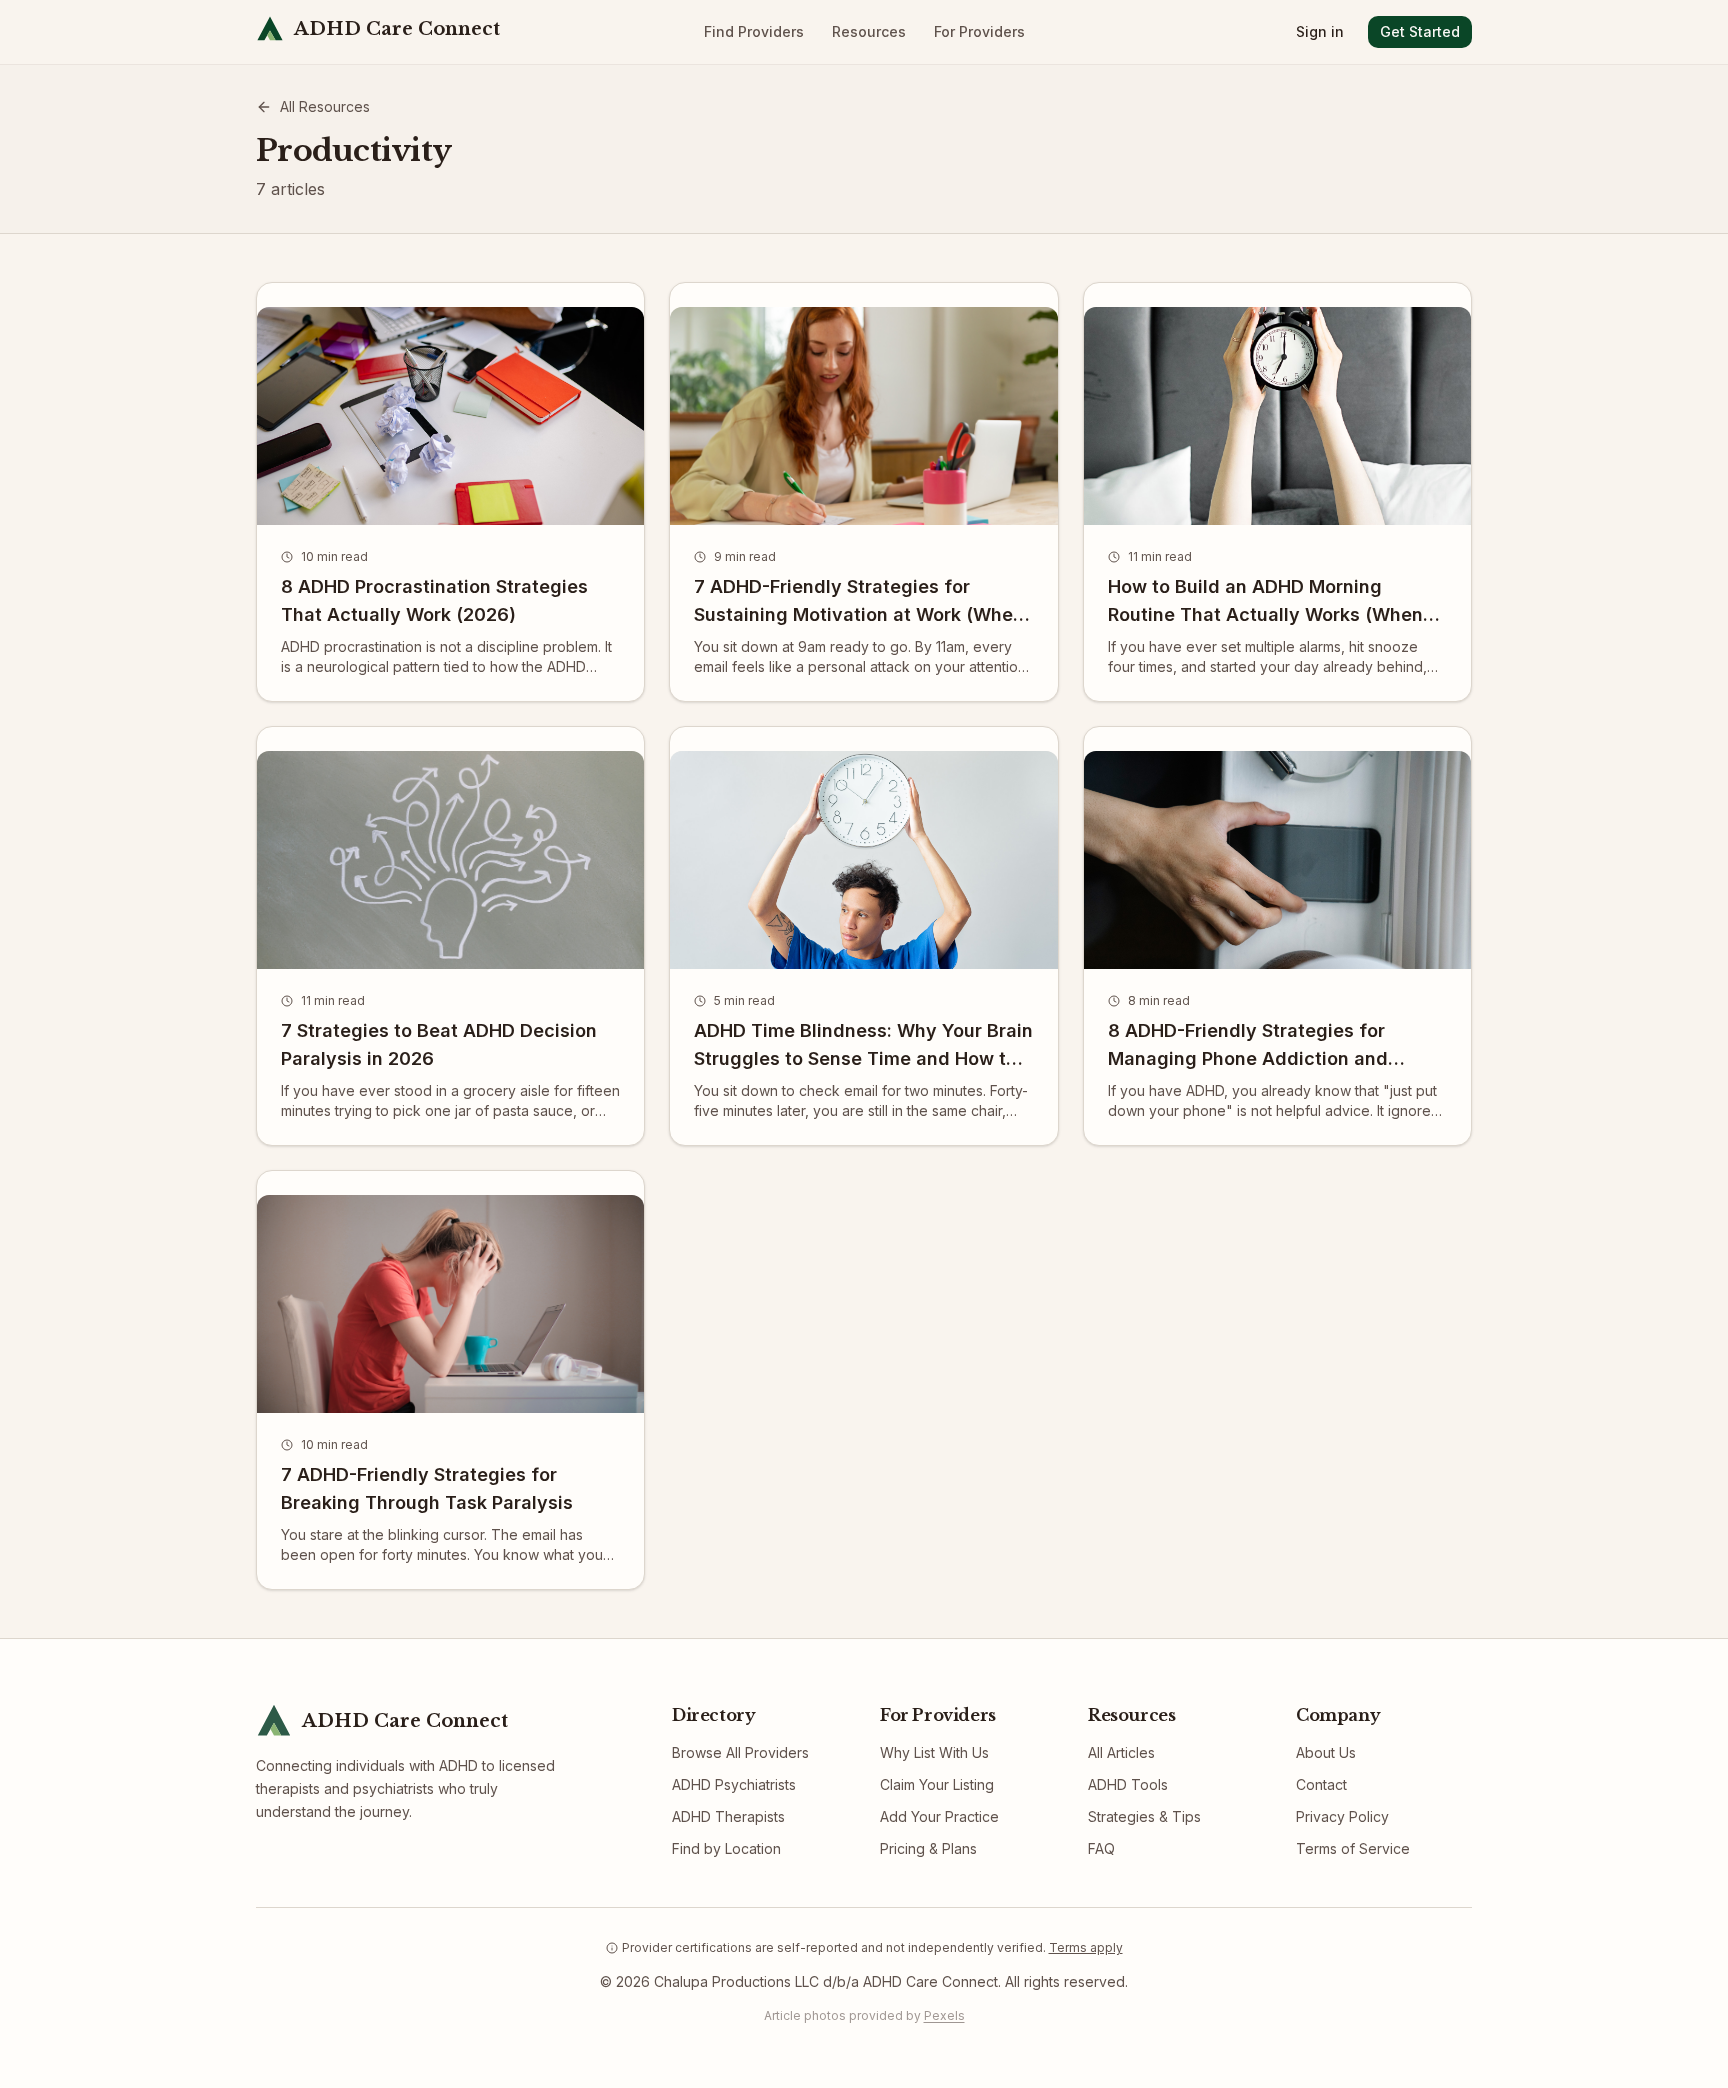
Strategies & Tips (1144, 1816)
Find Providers (754, 31)
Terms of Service (1353, 1848)
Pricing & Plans (928, 1848)
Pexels (944, 2015)
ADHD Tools (1128, 1784)
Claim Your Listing (937, 1784)
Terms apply (1086, 1947)
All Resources (325, 106)
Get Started (1420, 31)
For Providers (979, 31)
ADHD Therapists (728, 1816)
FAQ (1101, 1848)
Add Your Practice (939, 1816)
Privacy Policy (1342, 1816)
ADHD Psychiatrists (734, 1784)
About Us (1326, 1752)
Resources (869, 31)
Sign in (1320, 31)
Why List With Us (934, 1752)
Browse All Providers (740, 1752)
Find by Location (726, 1848)
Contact (1321, 1784)
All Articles (1121, 1752)
